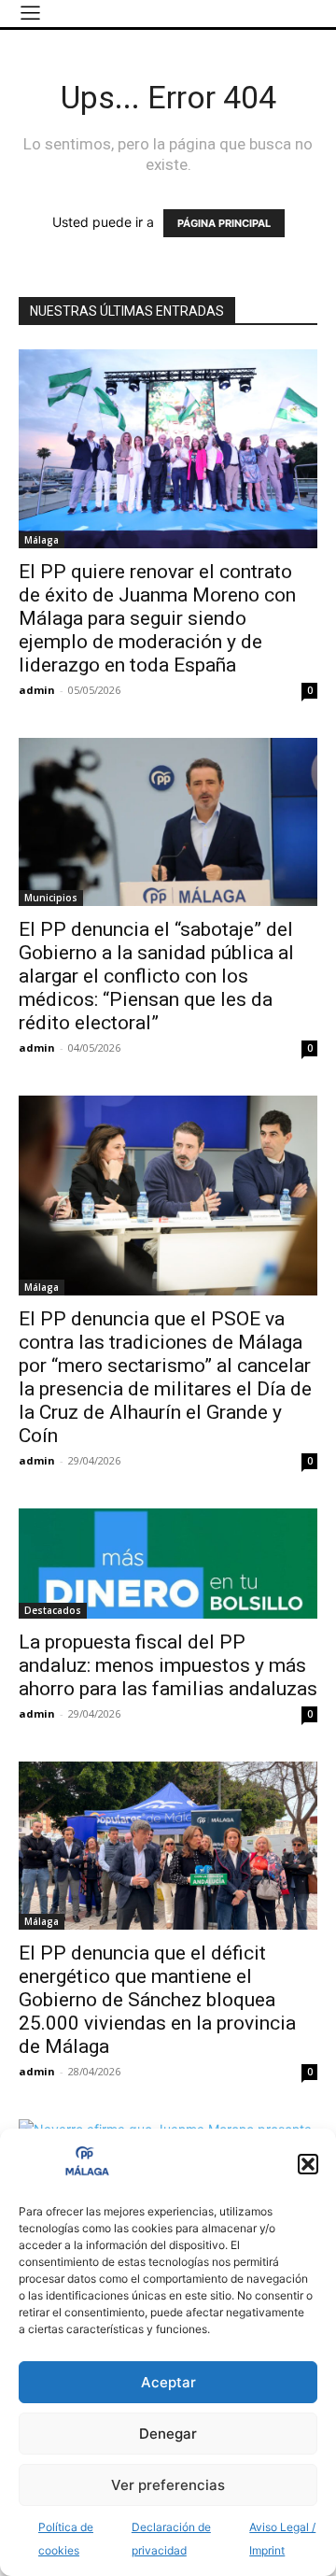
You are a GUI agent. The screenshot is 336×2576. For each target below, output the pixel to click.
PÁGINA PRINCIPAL (224, 223)
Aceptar (168, 2382)
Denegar (168, 2434)
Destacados (53, 1610)
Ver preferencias (168, 2485)
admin (37, 690)
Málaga (42, 540)
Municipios (51, 898)
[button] (308, 2164)
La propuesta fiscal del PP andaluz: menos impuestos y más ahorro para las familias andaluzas (168, 1665)
